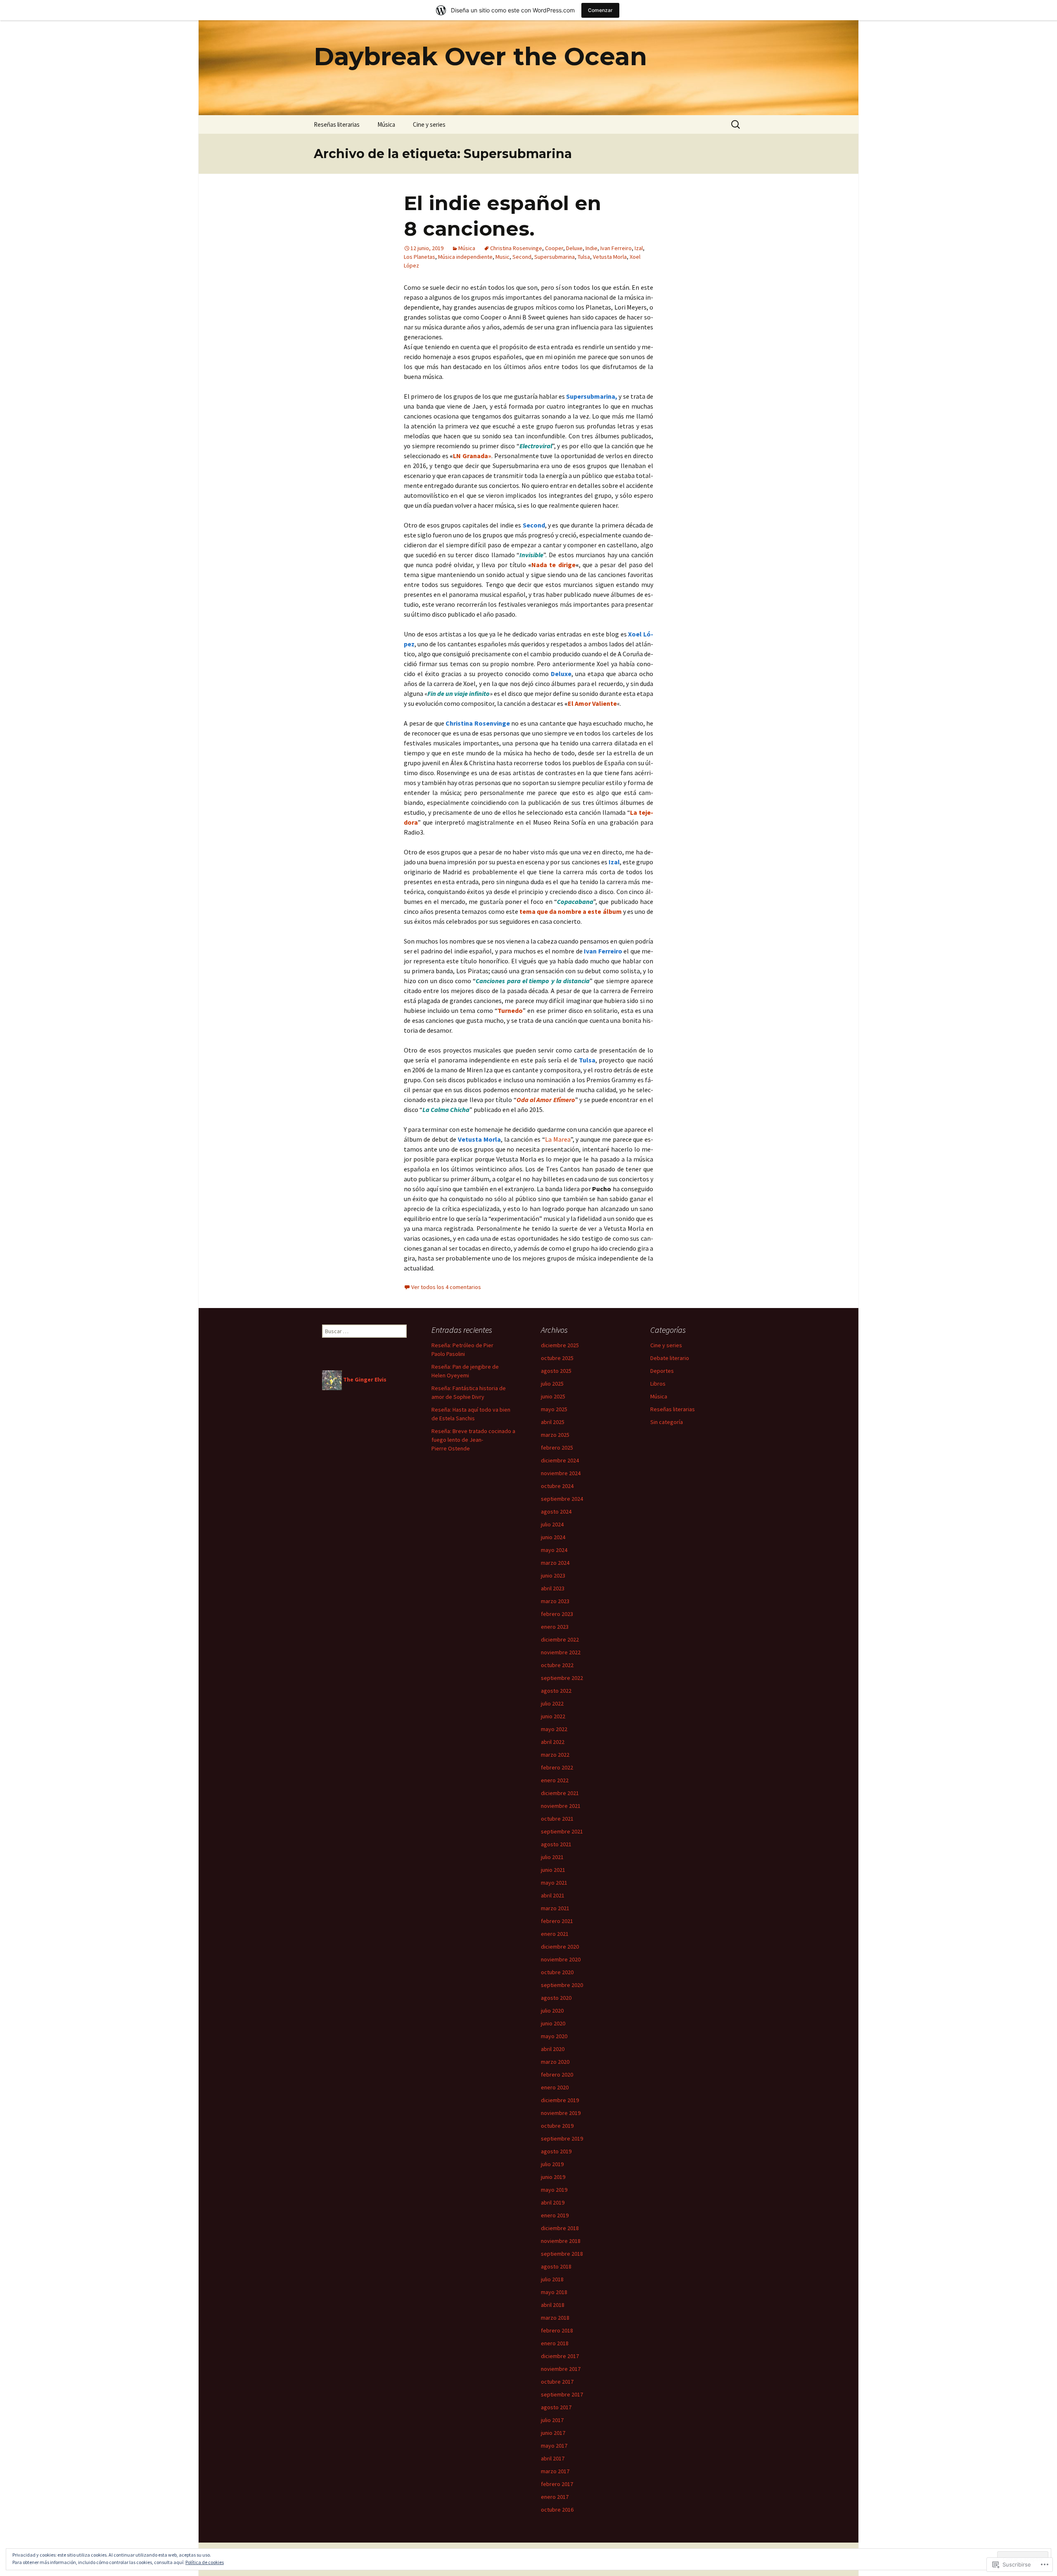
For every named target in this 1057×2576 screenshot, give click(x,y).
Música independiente (465, 257)
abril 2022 (553, 1742)
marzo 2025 (555, 1435)
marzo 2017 (555, 2471)
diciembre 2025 (560, 1345)
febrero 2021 (557, 1921)
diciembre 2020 (560, 1947)
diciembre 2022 (560, 1639)
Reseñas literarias (337, 124)
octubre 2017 (557, 2382)
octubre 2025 (557, 1358)
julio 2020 (552, 2011)
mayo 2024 (554, 1550)
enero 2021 (555, 1934)
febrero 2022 (557, 1767)
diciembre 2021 (560, 1793)
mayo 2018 (554, 2292)
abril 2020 (553, 2049)
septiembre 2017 (562, 2394)
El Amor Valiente (592, 703)
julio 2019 (552, 2164)
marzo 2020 (555, 2062)
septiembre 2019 (562, 2138)
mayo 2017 (554, 2446)
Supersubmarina (555, 257)
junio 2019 (553, 2177)
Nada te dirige (553, 565)
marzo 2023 (555, 1601)
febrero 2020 (557, 2075)
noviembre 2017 (561, 2369)
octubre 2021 (557, 1819)
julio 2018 (552, 2279)
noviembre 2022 (561, 1652)
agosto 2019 (556, 2151)
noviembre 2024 (561, 1473)
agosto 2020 (556, 1998)
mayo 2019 (554, 2190)
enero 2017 (555, 2497)
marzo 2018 (555, 2318)
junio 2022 (553, 1716)
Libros (658, 1384)
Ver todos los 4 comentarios (446, 1287)
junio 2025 (553, 1396)
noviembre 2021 (561, 1806)
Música (386, 124)
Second (522, 257)
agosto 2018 (556, 2266)
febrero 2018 (557, 2330)
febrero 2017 (557, 2484)
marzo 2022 (555, 1755)
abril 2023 (553, 1588)
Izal (639, 248)
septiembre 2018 (562, 2254)
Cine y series (429, 124)
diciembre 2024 (560, 1460)
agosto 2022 (556, 1691)
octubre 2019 (557, 2126)
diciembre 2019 (560, 2100)
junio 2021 (553, 1870)
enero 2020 (555, 2087)
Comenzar (600, 10)
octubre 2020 (557, 1972)
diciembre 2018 (560, 2228)
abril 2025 (553, 1422)
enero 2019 (555, 2215)
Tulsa (584, 257)
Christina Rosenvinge (516, 248)
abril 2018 (553, 2305)
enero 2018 (555, 2343)
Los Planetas (419, 257)
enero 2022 (555, 1780)
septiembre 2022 (562, 1678)
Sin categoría (667, 1422)
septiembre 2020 (562, 1985)
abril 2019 (553, 2202)
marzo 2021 (555, 1908)
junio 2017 (553, 2433)
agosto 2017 (556, 2407)
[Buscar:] (736, 125)
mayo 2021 (554, 1883)
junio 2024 (553, 1537)
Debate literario (670, 1358)
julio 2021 (552, 1857)
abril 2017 (553, 2458)
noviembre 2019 (561, 2113)
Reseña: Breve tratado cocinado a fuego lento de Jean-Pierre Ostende (473, 1440)
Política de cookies (205, 2562)
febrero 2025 (557, 1448)
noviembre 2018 (561, 2241)
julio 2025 (552, 1384)
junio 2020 (553, 2023)
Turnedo (510, 1010)
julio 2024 (552, 1524)
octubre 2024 (557, 1486)
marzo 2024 (555, 1563)
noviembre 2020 (561, 1959)
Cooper (554, 248)
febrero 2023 (557, 1614)
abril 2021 (553, 1895)
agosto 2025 (556, 1371)
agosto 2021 (556, 1844)
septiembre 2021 (562, 1831)
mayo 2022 (554, 1729)
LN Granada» (472, 456)
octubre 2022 (557, 1665)
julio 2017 (552, 2420)
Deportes (662, 1371)
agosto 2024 (556, 1512)
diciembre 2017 (560, 2356)
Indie (591, 248)
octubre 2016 (557, 2510)
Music (502, 257)
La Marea (558, 1139)
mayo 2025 (554, 1409)
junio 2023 (553, 1575)
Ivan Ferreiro (616, 248)
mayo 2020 (554, 2036)
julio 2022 (552, 1703)
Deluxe (574, 248)
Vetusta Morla (610, 257)
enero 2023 (555, 1627)
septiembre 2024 (562, 1499)
